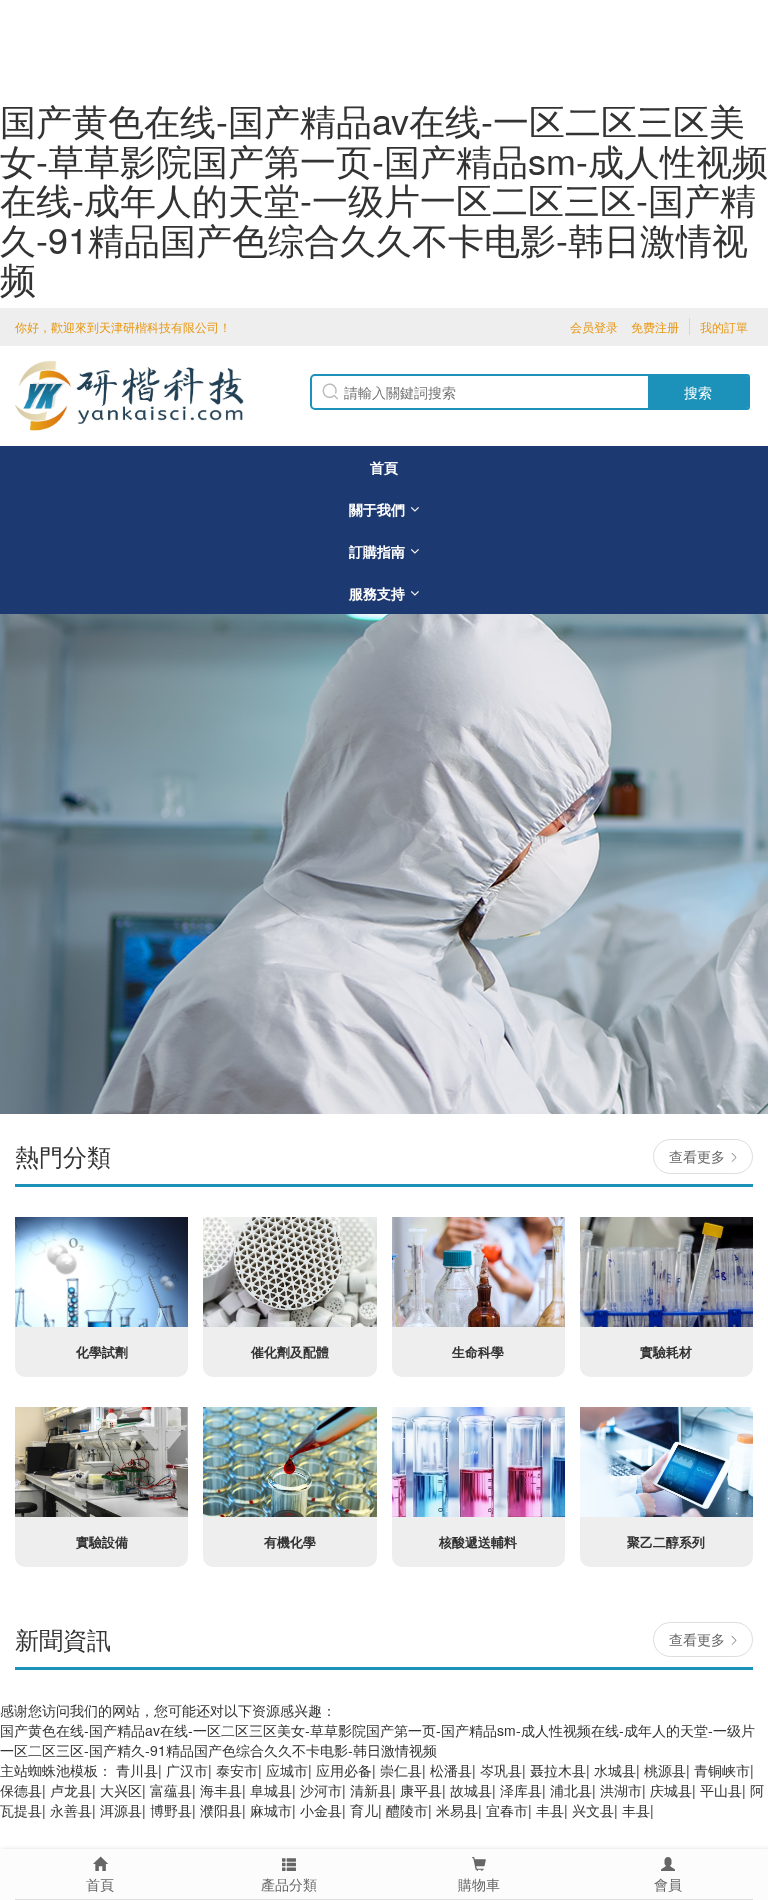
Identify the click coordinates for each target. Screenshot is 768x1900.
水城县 (615, 1770)
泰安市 (237, 1770)
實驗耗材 (666, 1351)
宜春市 (507, 1810)
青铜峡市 (722, 1770)
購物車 (479, 1884)
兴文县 (593, 1810)
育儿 (364, 1810)
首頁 (384, 467)
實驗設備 (102, 1541)
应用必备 (344, 1770)
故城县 (471, 1790)
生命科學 (478, 1351)
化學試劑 (102, 1351)
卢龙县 (71, 1790)
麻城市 (271, 1810)
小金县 (321, 1810)
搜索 (698, 392)
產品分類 (289, 1884)
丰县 (550, 1810)
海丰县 (221, 1790)
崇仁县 (401, 1770)
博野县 (171, 1810)
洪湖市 (621, 1790)
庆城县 (671, 1790)
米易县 (457, 1810)
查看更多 (697, 1156)
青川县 (137, 1770)
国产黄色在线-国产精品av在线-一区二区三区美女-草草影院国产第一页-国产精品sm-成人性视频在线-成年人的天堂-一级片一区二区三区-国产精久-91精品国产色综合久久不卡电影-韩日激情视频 (384, 198)
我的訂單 (724, 326)
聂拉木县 (558, 1770)
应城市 (287, 1770)
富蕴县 (171, 1790)
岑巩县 (501, 1770)
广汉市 (187, 1770)
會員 (668, 1884)
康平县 (421, 1790)
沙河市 (321, 1790)
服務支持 (377, 593)
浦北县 (571, 1790)
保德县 (21, 1790)
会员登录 (594, 326)
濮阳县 (221, 1810)
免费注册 (655, 326)
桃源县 (665, 1770)
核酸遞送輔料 (478, 1541)
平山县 (721, 1790)
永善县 (71, 1810)
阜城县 (271, 1790)
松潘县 (451, 1770)
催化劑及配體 (290, 1351)
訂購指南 (377, 551)
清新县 (371, 1790)
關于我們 (377, 509)
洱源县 (121, 1810)
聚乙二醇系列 (666, 1541)
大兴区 (121, 1790)
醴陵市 (407, 1810)
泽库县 (521, 1790)
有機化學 (290, 1541)
